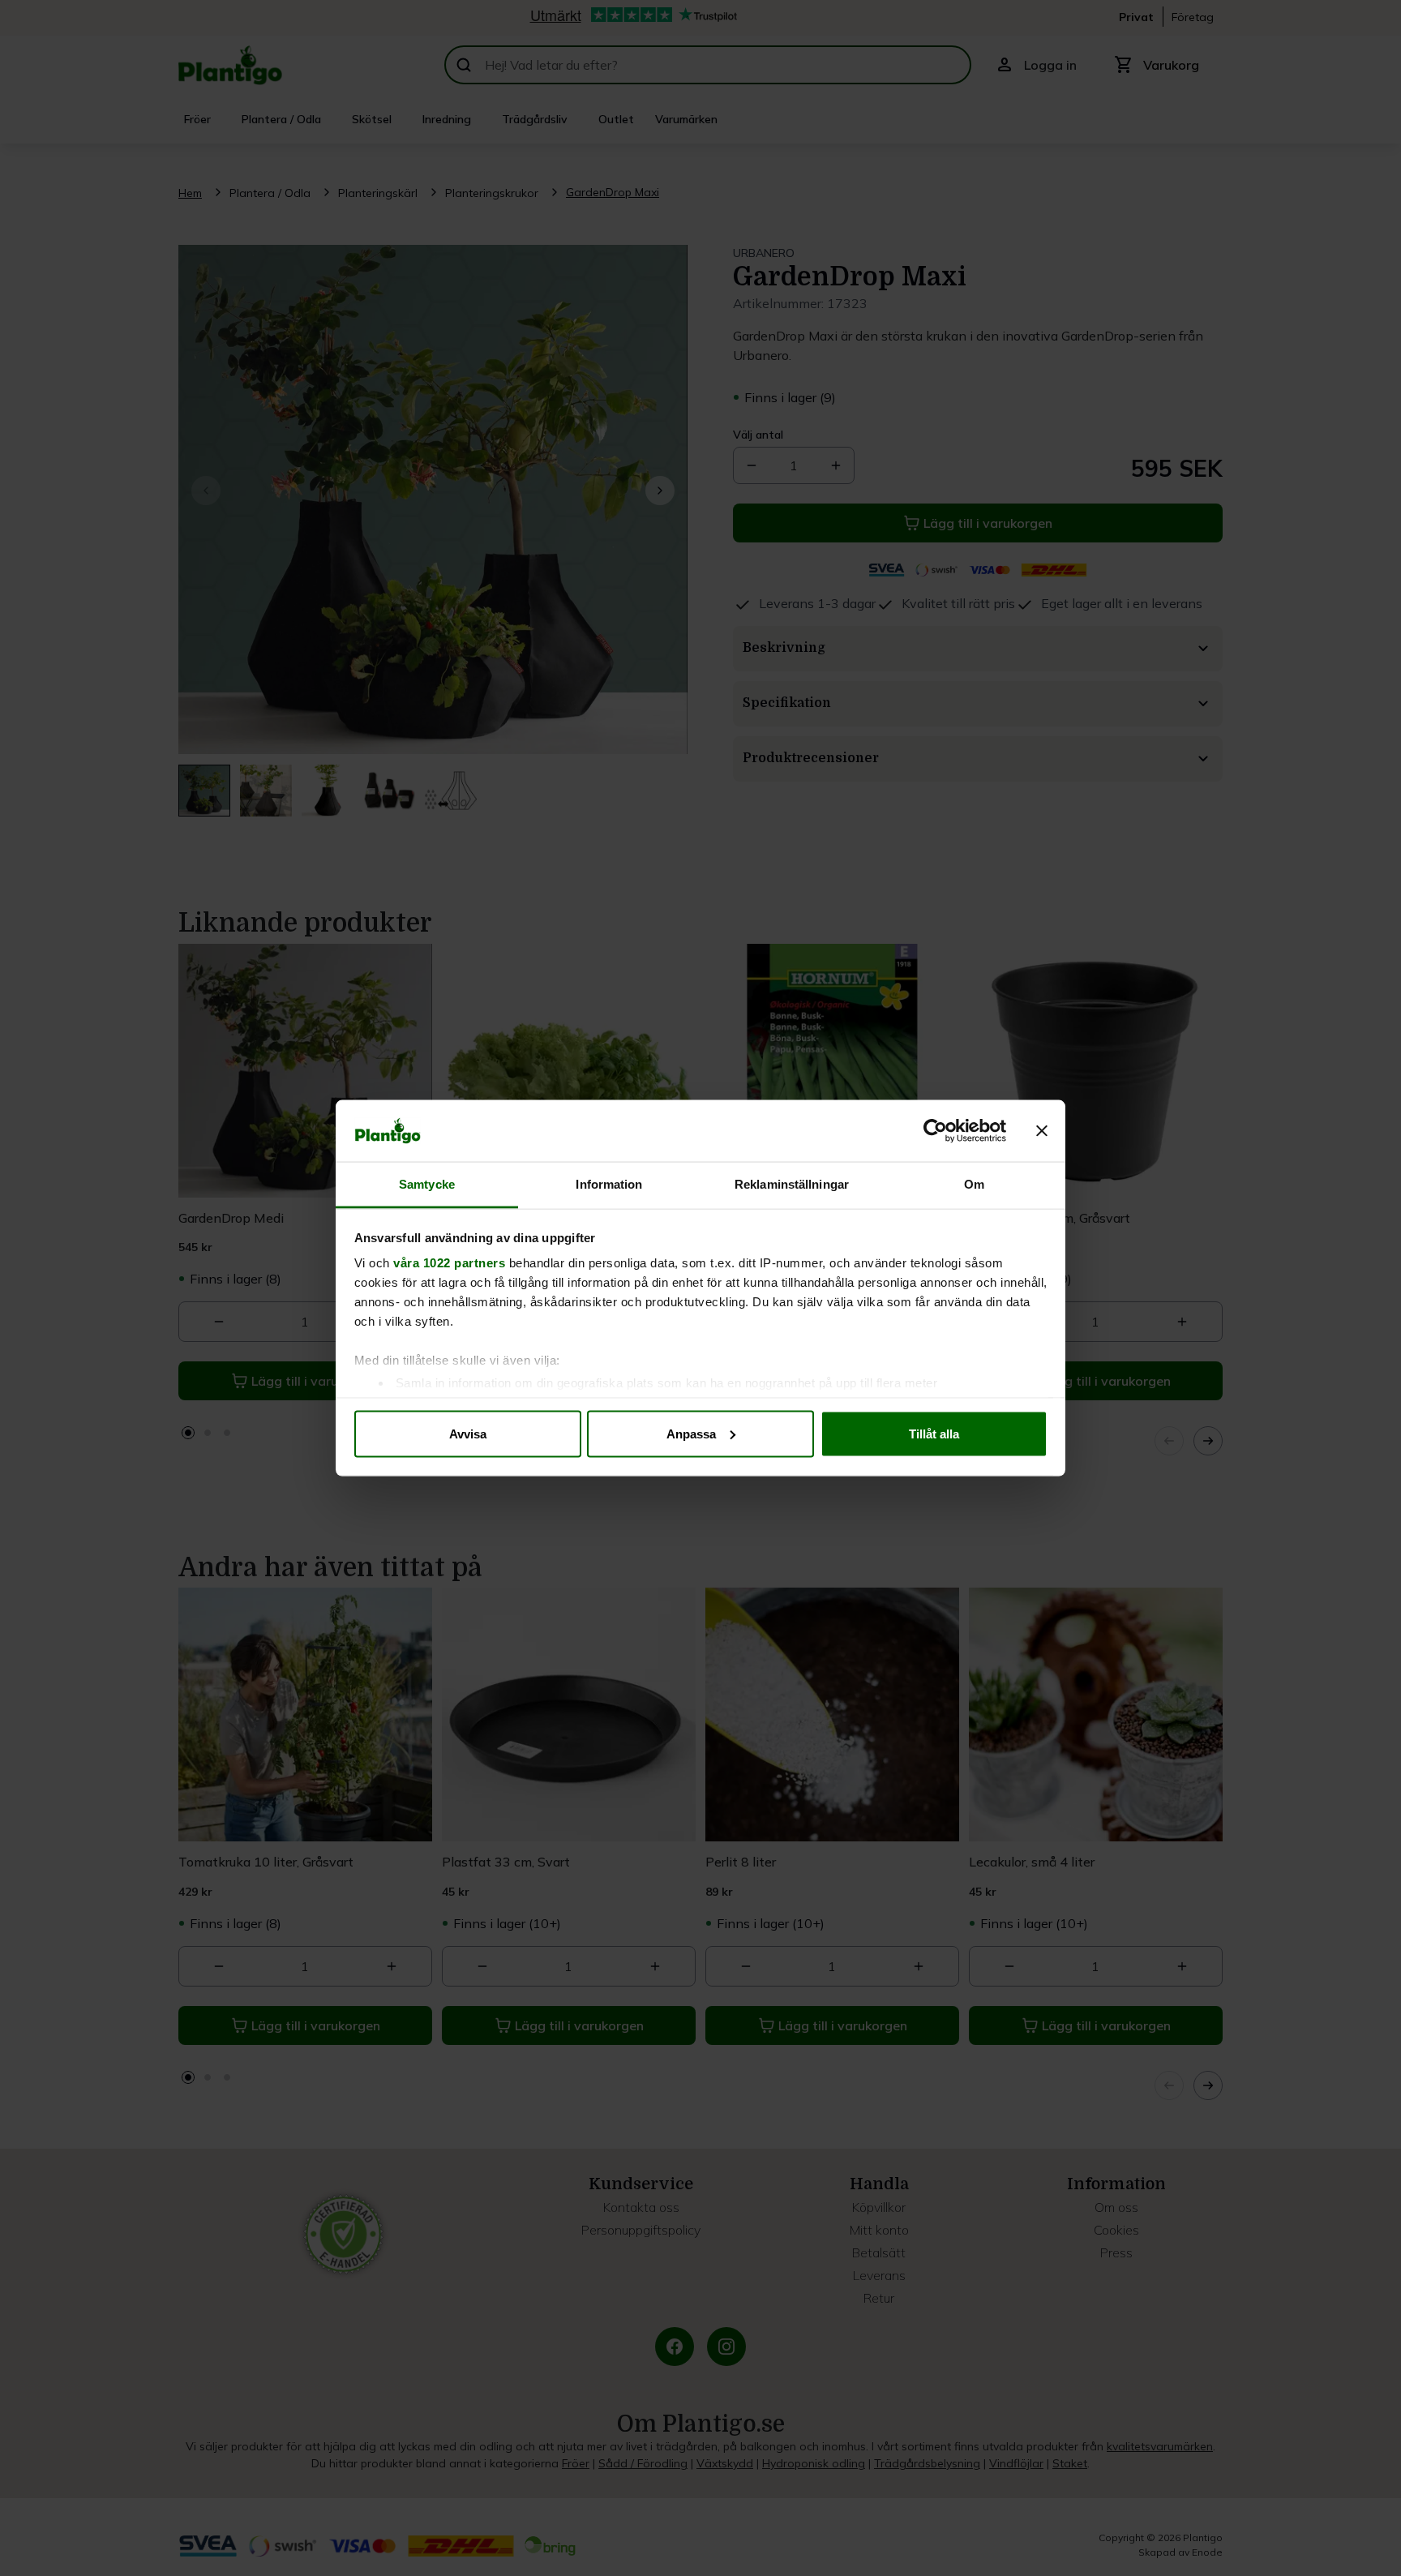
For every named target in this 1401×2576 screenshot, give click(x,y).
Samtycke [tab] (427, 1184)
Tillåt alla (934, 1433)
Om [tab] (974, 1184)
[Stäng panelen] (1042, 1131)
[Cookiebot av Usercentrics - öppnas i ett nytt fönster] (935, 1131)
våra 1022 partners (449, 1263)
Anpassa (691, 1433)
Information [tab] (609, 1184)
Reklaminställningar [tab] (792, 1184)
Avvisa (468, 1433)
